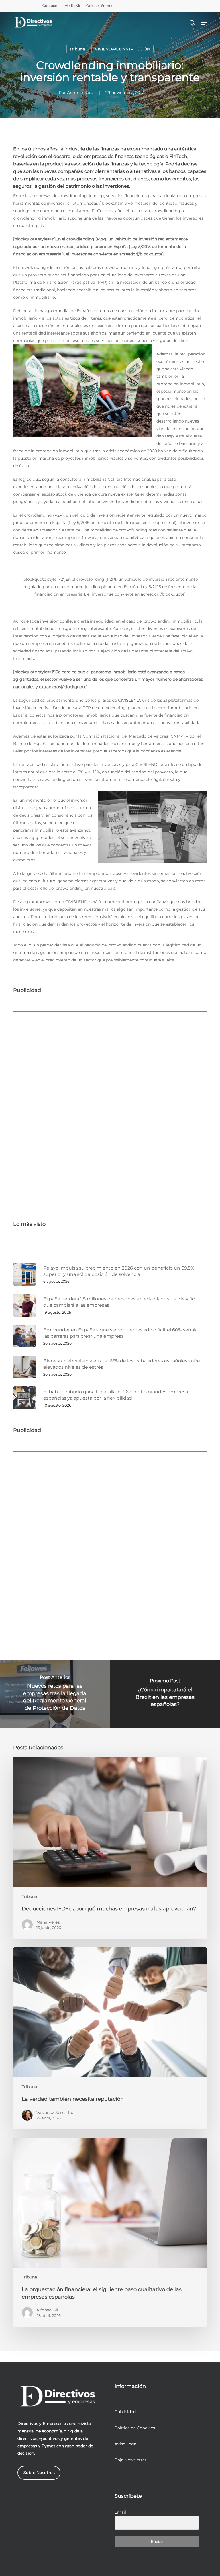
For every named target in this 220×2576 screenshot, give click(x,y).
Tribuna (77, 49)
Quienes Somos (100, 6)
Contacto (51, 6)
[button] (204, 23)
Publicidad (125, 2412)
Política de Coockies (135, 2428)
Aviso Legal (126, 2444)
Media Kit (72, 6)
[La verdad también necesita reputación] (110, 2038)
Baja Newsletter (130, 2460)
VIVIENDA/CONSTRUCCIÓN (122, 49)
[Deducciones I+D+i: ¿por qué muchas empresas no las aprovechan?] (110, 1848)
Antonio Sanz (80, 93)
